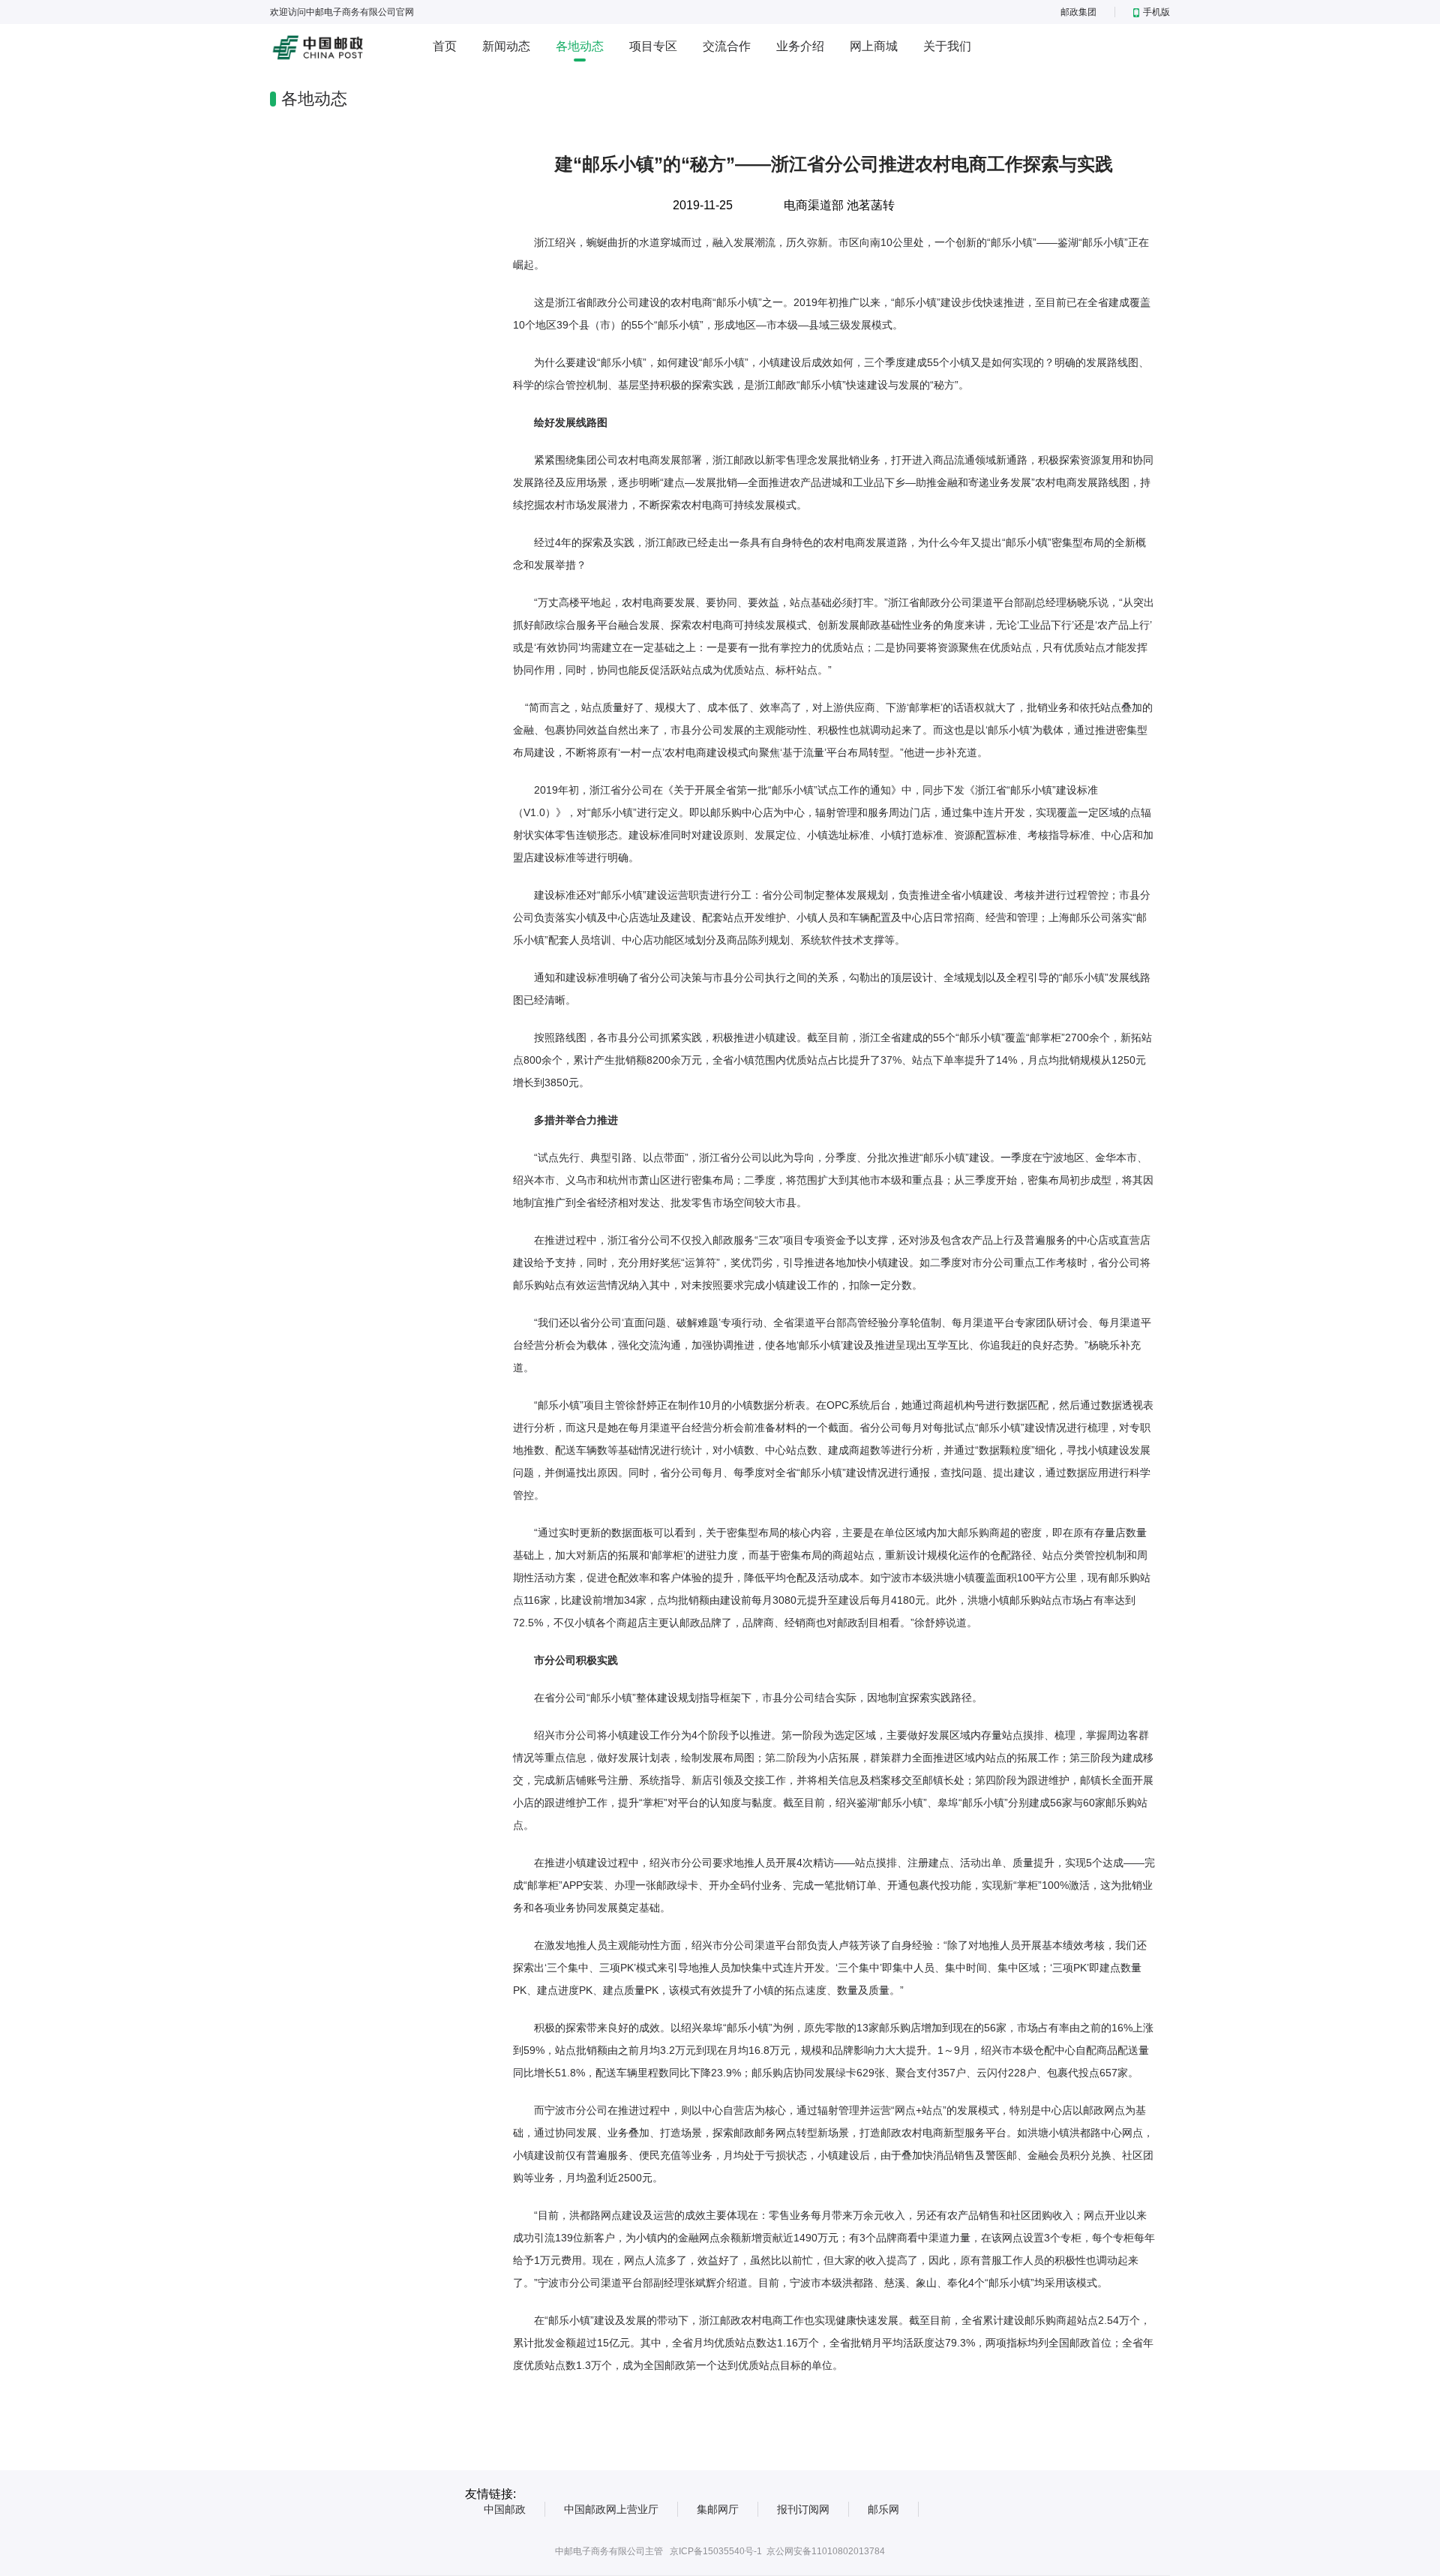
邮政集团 (1078, 12)
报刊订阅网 (803, 2509)
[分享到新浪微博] (1095, 201)
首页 (445, 46)
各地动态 (580, 46)
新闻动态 (506, 46)
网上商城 (874, 46)
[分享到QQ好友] (1141, 201)
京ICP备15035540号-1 (716, 2551)
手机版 (1156, 12)
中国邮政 (505, 2509)
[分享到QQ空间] (1071, 201)
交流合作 (727, 46)
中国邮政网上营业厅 (611, 2509)
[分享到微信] (1118, 201)
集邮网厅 (718, 2509)
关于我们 (947, 46)
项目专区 (653, 46)
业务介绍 (800, 46)
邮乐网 (883, 2509)
